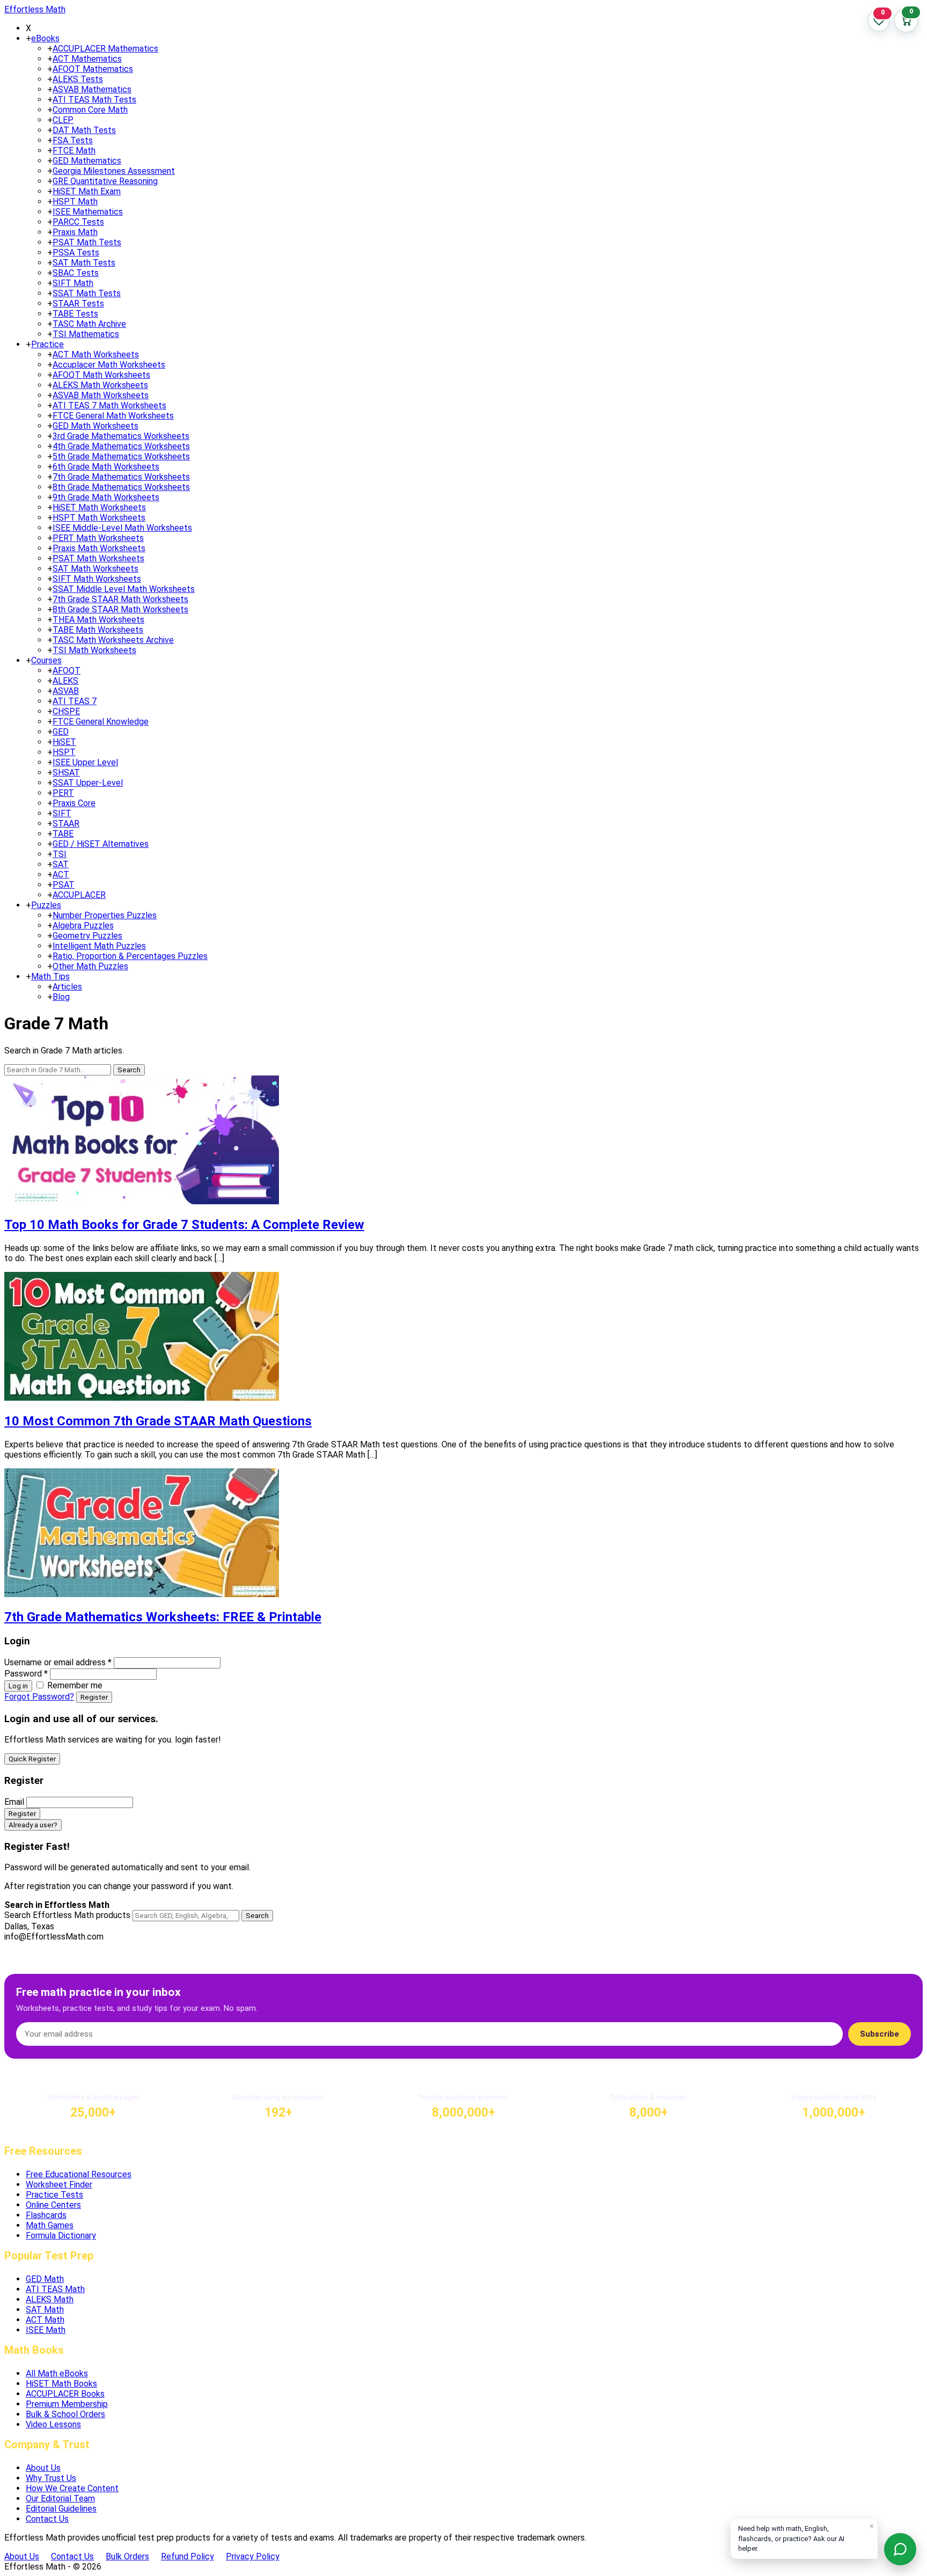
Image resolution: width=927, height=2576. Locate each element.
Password (26, 1674)
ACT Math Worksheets (96, 354)
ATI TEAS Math (55, 2289)
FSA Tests (73, 140)
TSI (60, 854)
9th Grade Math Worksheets (106, 497)
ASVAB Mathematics (92, 89)
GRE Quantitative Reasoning (105, 181)
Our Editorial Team (60, 2498)
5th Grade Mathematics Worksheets (121, 456)
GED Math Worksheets (95, 426)
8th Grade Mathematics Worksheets (121, 487)
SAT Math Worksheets (95, 569)
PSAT (64, 885)
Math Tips (50, 976)
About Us (43, 2468)
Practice (47, 344)
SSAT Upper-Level (88, 783)
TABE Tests (75, 314)
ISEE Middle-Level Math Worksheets (122, 528)
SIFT (62, 813)
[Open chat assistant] (900, 2549)
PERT (63, 793)
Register (94, 1697)
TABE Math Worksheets (98, 630)
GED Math (45, 2279)
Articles (67, 987)
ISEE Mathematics (88, 212)
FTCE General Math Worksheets (113, 416)
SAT (61, 864)
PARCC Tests (78, 222)
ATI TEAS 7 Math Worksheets (109, 405)
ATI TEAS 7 (75, 701)
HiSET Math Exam (87, 191)
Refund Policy (187, 2556)
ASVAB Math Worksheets (101, 395)
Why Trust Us (51, 2478)
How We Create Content (72, 2488)
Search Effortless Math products (67, 1915)
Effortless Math (35, 9)
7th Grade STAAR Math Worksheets (120, 599)
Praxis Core (74, 803)
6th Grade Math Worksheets (106, 467)
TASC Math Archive (89, 324)
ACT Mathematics (87, 59)
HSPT (64, 752)
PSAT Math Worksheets (98, 558)
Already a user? (33, 1825)
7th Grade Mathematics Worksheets (121, 477)
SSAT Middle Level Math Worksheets (124, 589)
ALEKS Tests (78, 79)
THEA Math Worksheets (98, 620)
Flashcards (46, 2215)
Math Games (50, 2225)
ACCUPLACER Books (65, 2394)
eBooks (45, 38)
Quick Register (32, 1759)
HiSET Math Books (61, 2384)
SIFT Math (73, 283)
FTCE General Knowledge (101, 722)
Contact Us (47, 2519)
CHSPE (66, 711)
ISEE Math (46, 2330)
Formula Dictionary (61, 2235)
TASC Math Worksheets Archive (113, 640)
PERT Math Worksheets (98, 538)
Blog (61, 997)
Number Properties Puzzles (105, 915)
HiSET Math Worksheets (99, 507)
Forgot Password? (39, 1697)
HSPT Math (75, 202)
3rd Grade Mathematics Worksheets (121, 436)
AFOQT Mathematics (93, 69)
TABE (63, 834)
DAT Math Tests (84, 130)
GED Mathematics (87, 161)
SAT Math (45, 2310)
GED (61, 732)
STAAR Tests (78, 303)
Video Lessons (53, 2424)
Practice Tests (54, 2195)
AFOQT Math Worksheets (101, 375)
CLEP (63, 120)
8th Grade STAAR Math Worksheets (120, 609)
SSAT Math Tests (87, 293)
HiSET (64, 742)
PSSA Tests (76, 253)
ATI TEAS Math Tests (94, 100)
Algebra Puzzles (83, 925)
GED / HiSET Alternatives (101, 844)
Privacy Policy (253, 2556)
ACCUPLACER (79, 895)
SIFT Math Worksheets (97, 579)
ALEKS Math (50, 2299)
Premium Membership (67, 2404)
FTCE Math (74, 151)
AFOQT (67, 671)
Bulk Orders (127, 2556)
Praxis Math (75, 232)
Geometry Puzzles (87, 936)
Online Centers (53, 2205)
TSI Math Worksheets (94, 650)
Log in (18, 1686)
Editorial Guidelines (61, 2509)
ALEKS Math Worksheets (100, 385)
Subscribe (880, 2034)
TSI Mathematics (86, 334)
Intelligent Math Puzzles (99, 946)
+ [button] (28, 38)
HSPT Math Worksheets (99, 518)
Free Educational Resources (79, 2174)
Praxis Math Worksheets (99, 548)
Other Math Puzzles (90, 966)
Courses (46, 660)
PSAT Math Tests (87, 242)
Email (14, 1802)
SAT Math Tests (84, 263)
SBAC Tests (76, 273)
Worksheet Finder (59, 2185)
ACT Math (45, 2320)
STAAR (66, 824)
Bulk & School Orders (65, 2414)
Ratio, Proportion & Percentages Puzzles (130, 956)
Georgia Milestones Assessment (114, 171)
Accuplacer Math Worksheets (109, 365)
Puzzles (46, 905)
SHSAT (66, 773)
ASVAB (66, 691)
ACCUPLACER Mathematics (105, 49)
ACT (61, 874)
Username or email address (58, 1662)
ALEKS (65, 681)
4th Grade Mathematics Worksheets (121, 446)
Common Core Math (90, 110)
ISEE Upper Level (85, 762)
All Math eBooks (57, 2373)
